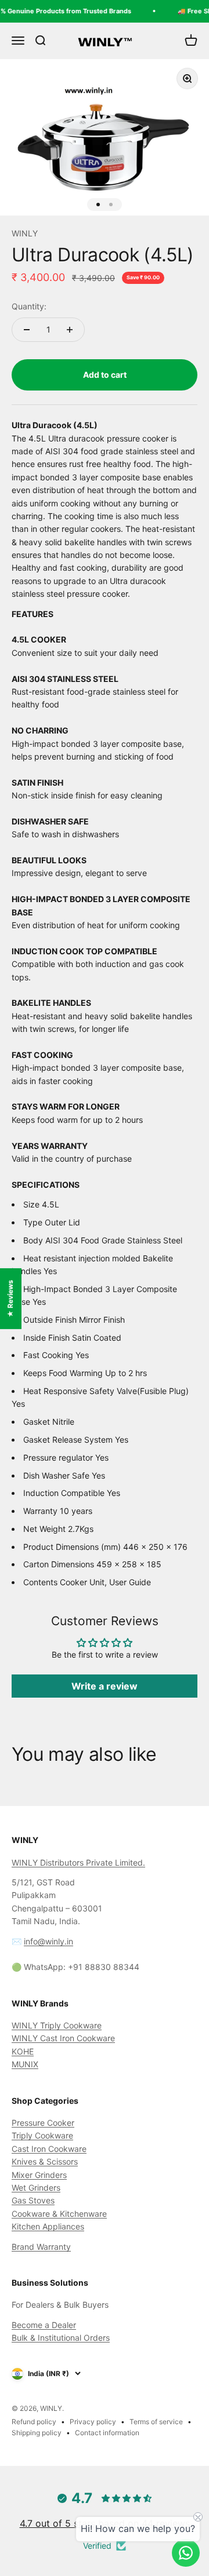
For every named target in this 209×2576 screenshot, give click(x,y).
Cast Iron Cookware (49, 2149)
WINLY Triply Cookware (57, 2025)
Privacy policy (93, 2422)
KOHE (23, 2051)
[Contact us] (186, 2553)
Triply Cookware (42, 2135)
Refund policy (34, 2422)
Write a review (105, 1686)
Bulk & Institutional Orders (61, 2338)
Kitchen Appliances (48, 2226)
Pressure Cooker (43, 2123)
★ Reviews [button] (10, 1299)
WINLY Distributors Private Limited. (78, 1862)
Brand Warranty (41, 2247)
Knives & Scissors (45, 2161)
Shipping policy (37, 2433)
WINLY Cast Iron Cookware (63, 2038)
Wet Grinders (36, 2188)
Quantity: (29, 306)
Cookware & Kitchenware (59, 2214)
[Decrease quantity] (27, 330)
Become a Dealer (44, 2325)
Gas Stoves (33, 2200)
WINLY (25, 233)
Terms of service (156, 2422)
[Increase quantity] (70, 330)
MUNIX (25, 2064)
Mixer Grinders (39, 2175)
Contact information (107, 2433)
